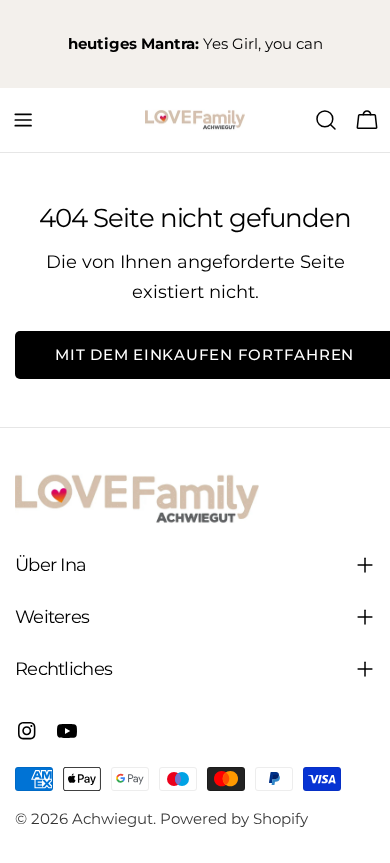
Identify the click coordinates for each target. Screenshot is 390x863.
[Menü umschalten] (23, 120)
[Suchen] (326, 120)
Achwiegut (112, 818)
